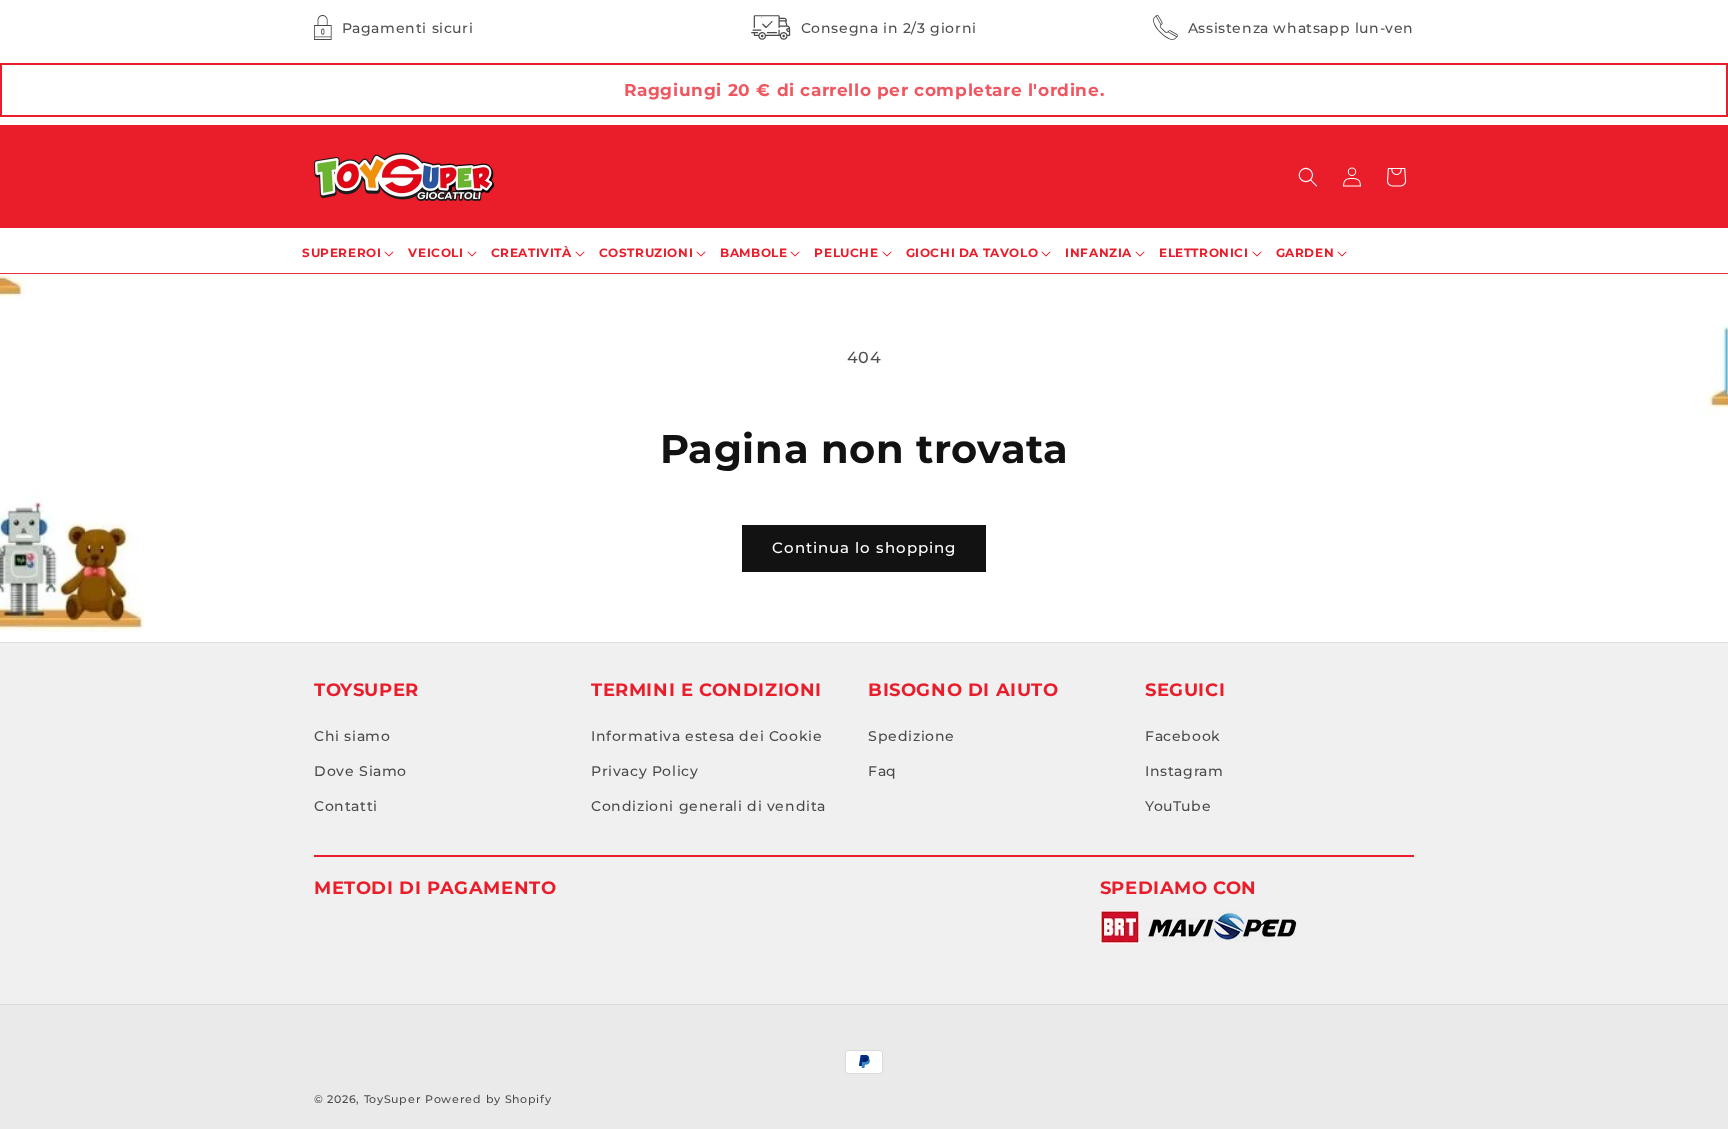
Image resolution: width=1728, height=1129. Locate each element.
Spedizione (911, 736)
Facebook (1183, 736)
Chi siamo (352, 736)
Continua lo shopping (864, 547)
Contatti (346, 806)
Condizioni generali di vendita (708, 806)
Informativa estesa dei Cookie (706, 736)
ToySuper (393, 1099)
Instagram (1184, 771)
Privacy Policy (644, 771)
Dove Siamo (360, 771)
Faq (882, 771)
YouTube (1178, 806)
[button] (1308, 177)
